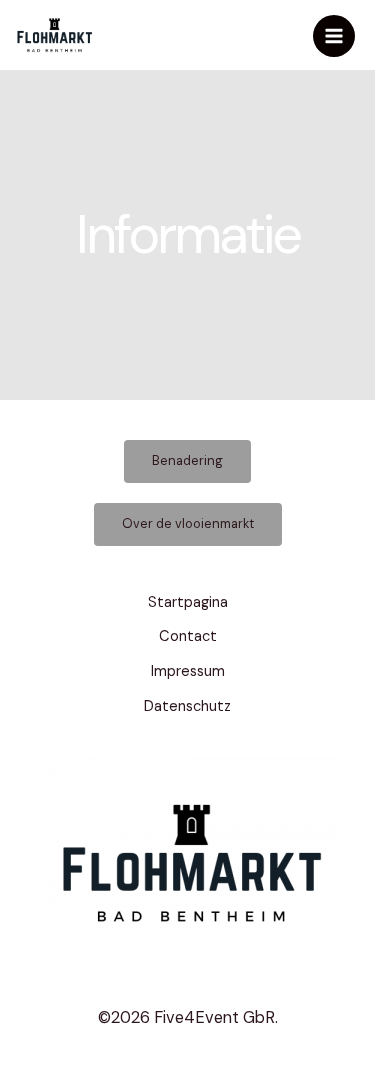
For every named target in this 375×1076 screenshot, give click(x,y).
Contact (188, 636)
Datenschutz (187, 706)
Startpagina (188, 602)
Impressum (188, 671)
